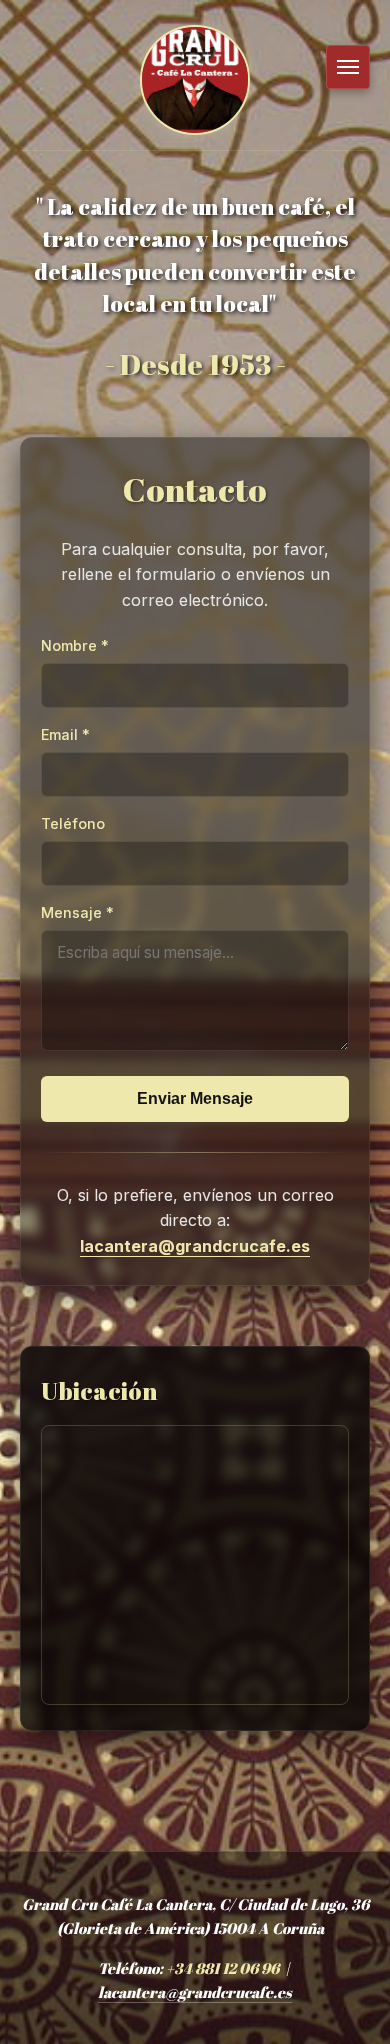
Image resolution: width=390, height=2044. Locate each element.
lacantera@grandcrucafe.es (195, 1246)
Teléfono (73, 823)
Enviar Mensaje (195, 1098)
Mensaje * (77, 912)
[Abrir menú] (348, 67)
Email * (65, 734)
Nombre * (75, 645)
